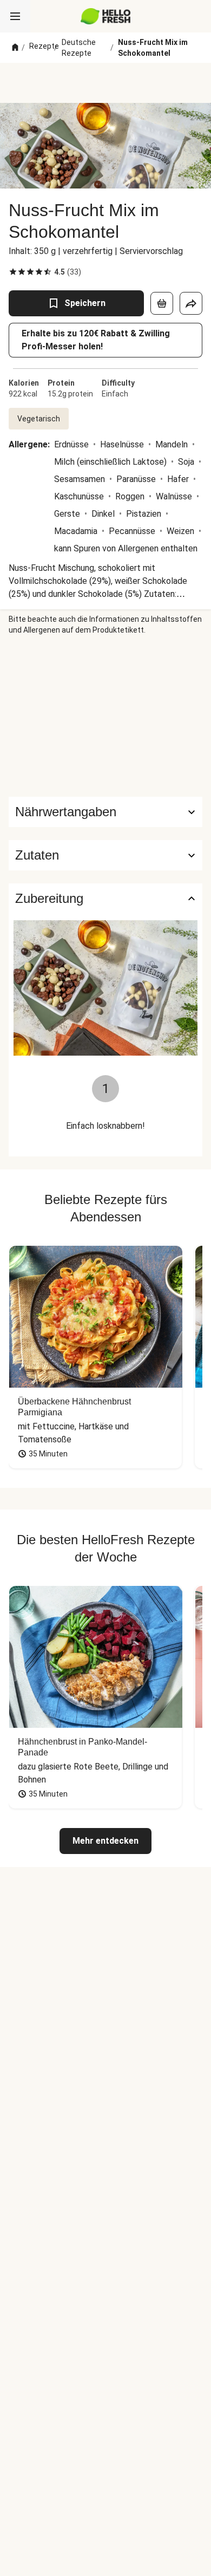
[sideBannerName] (105, 716)
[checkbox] (13, 272)
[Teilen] (191, 303)
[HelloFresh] (106, 16)
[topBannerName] (105, 83)
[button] (105, 855)
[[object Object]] (162, 303)
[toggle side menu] (15, 16)
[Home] (15, 48)
